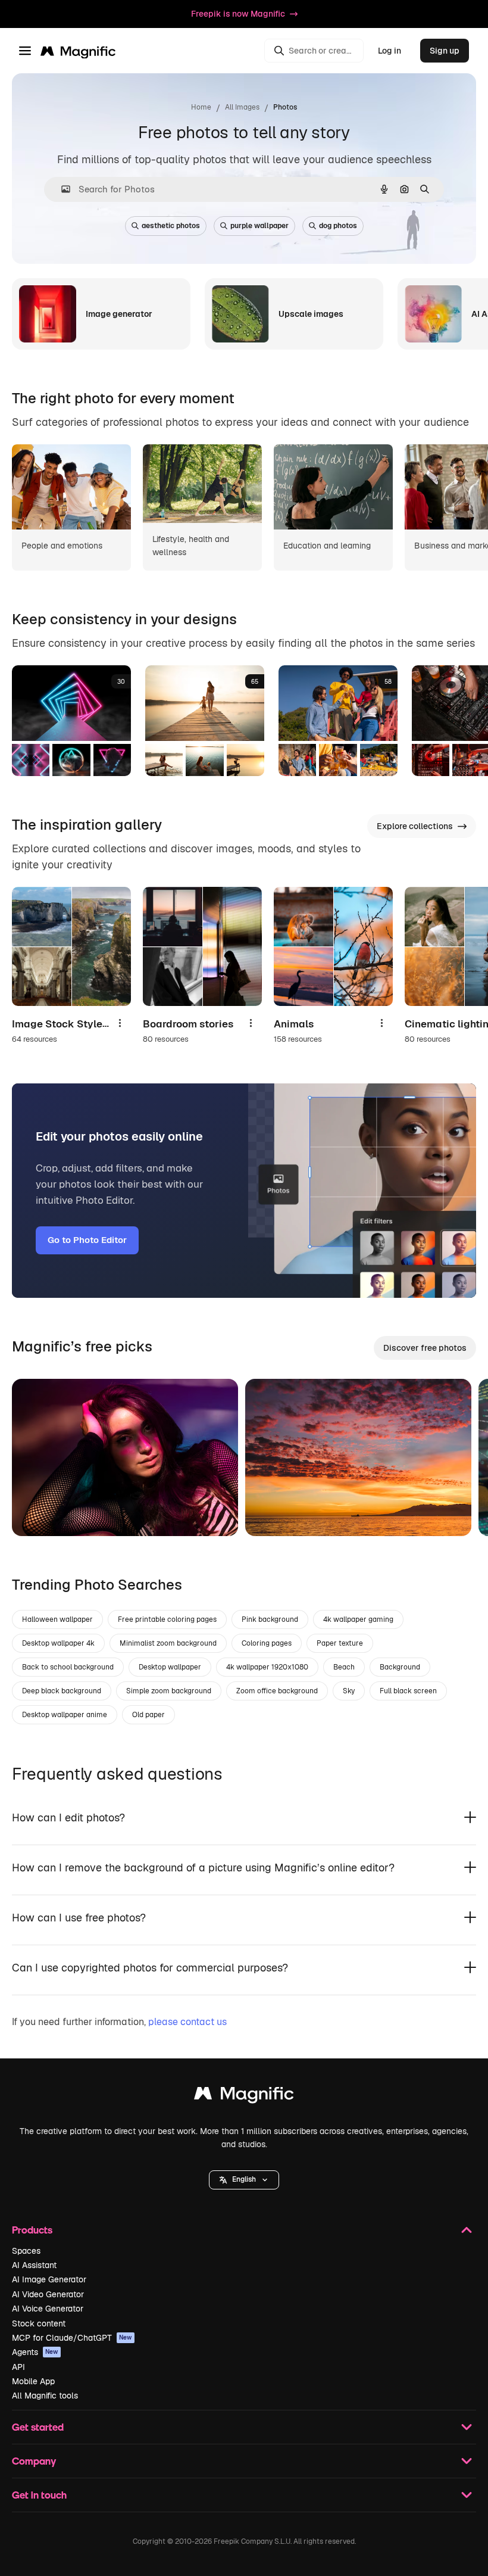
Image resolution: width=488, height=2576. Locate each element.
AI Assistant (34, 2265)
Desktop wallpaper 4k (58, 1643)
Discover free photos (425, 1348)
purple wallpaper (259, 226)
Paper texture (340, 1643)
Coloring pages (267, 1643)
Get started (38, 2427)
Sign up (445, 51)
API (18, 2367)
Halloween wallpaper (57, 1619)
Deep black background (62, 1691)
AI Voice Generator (48, 2309)
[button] (244, 2180)
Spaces (26, 2251)
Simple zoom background (169, 1691)
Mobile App (33, 2381)
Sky (349, 1691)
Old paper (148, 1715)
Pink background (270, 1619)
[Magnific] (244, 2096)
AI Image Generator (49, 2279)
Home (201, 107)
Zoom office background (277, 1691)
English (244, 2179)
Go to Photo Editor (87, 1240)
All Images (242, 107)
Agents (35, 2352)
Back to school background (68, 1667)
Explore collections (415, 826)
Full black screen (408, 1691)
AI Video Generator (48, 2294)
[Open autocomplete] (61, 189)
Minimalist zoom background (168, 1643)
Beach (344, 1667)
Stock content (39, 2323)
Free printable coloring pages (167, 1619)
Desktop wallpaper (170, 1667)
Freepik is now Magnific (238, 14)
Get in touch (39, 2495)
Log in (390, 51)
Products (32, 2230)
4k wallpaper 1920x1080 (267, 1667)
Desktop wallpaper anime (65, 1715)
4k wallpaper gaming (358, 1619)
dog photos (338, 226)
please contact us (187, 2022)
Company (34, 2461)
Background (400, 1667)
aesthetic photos (171, 226)
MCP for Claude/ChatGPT (72, 2338)
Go (39, 1512)
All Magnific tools (45, 2396)
